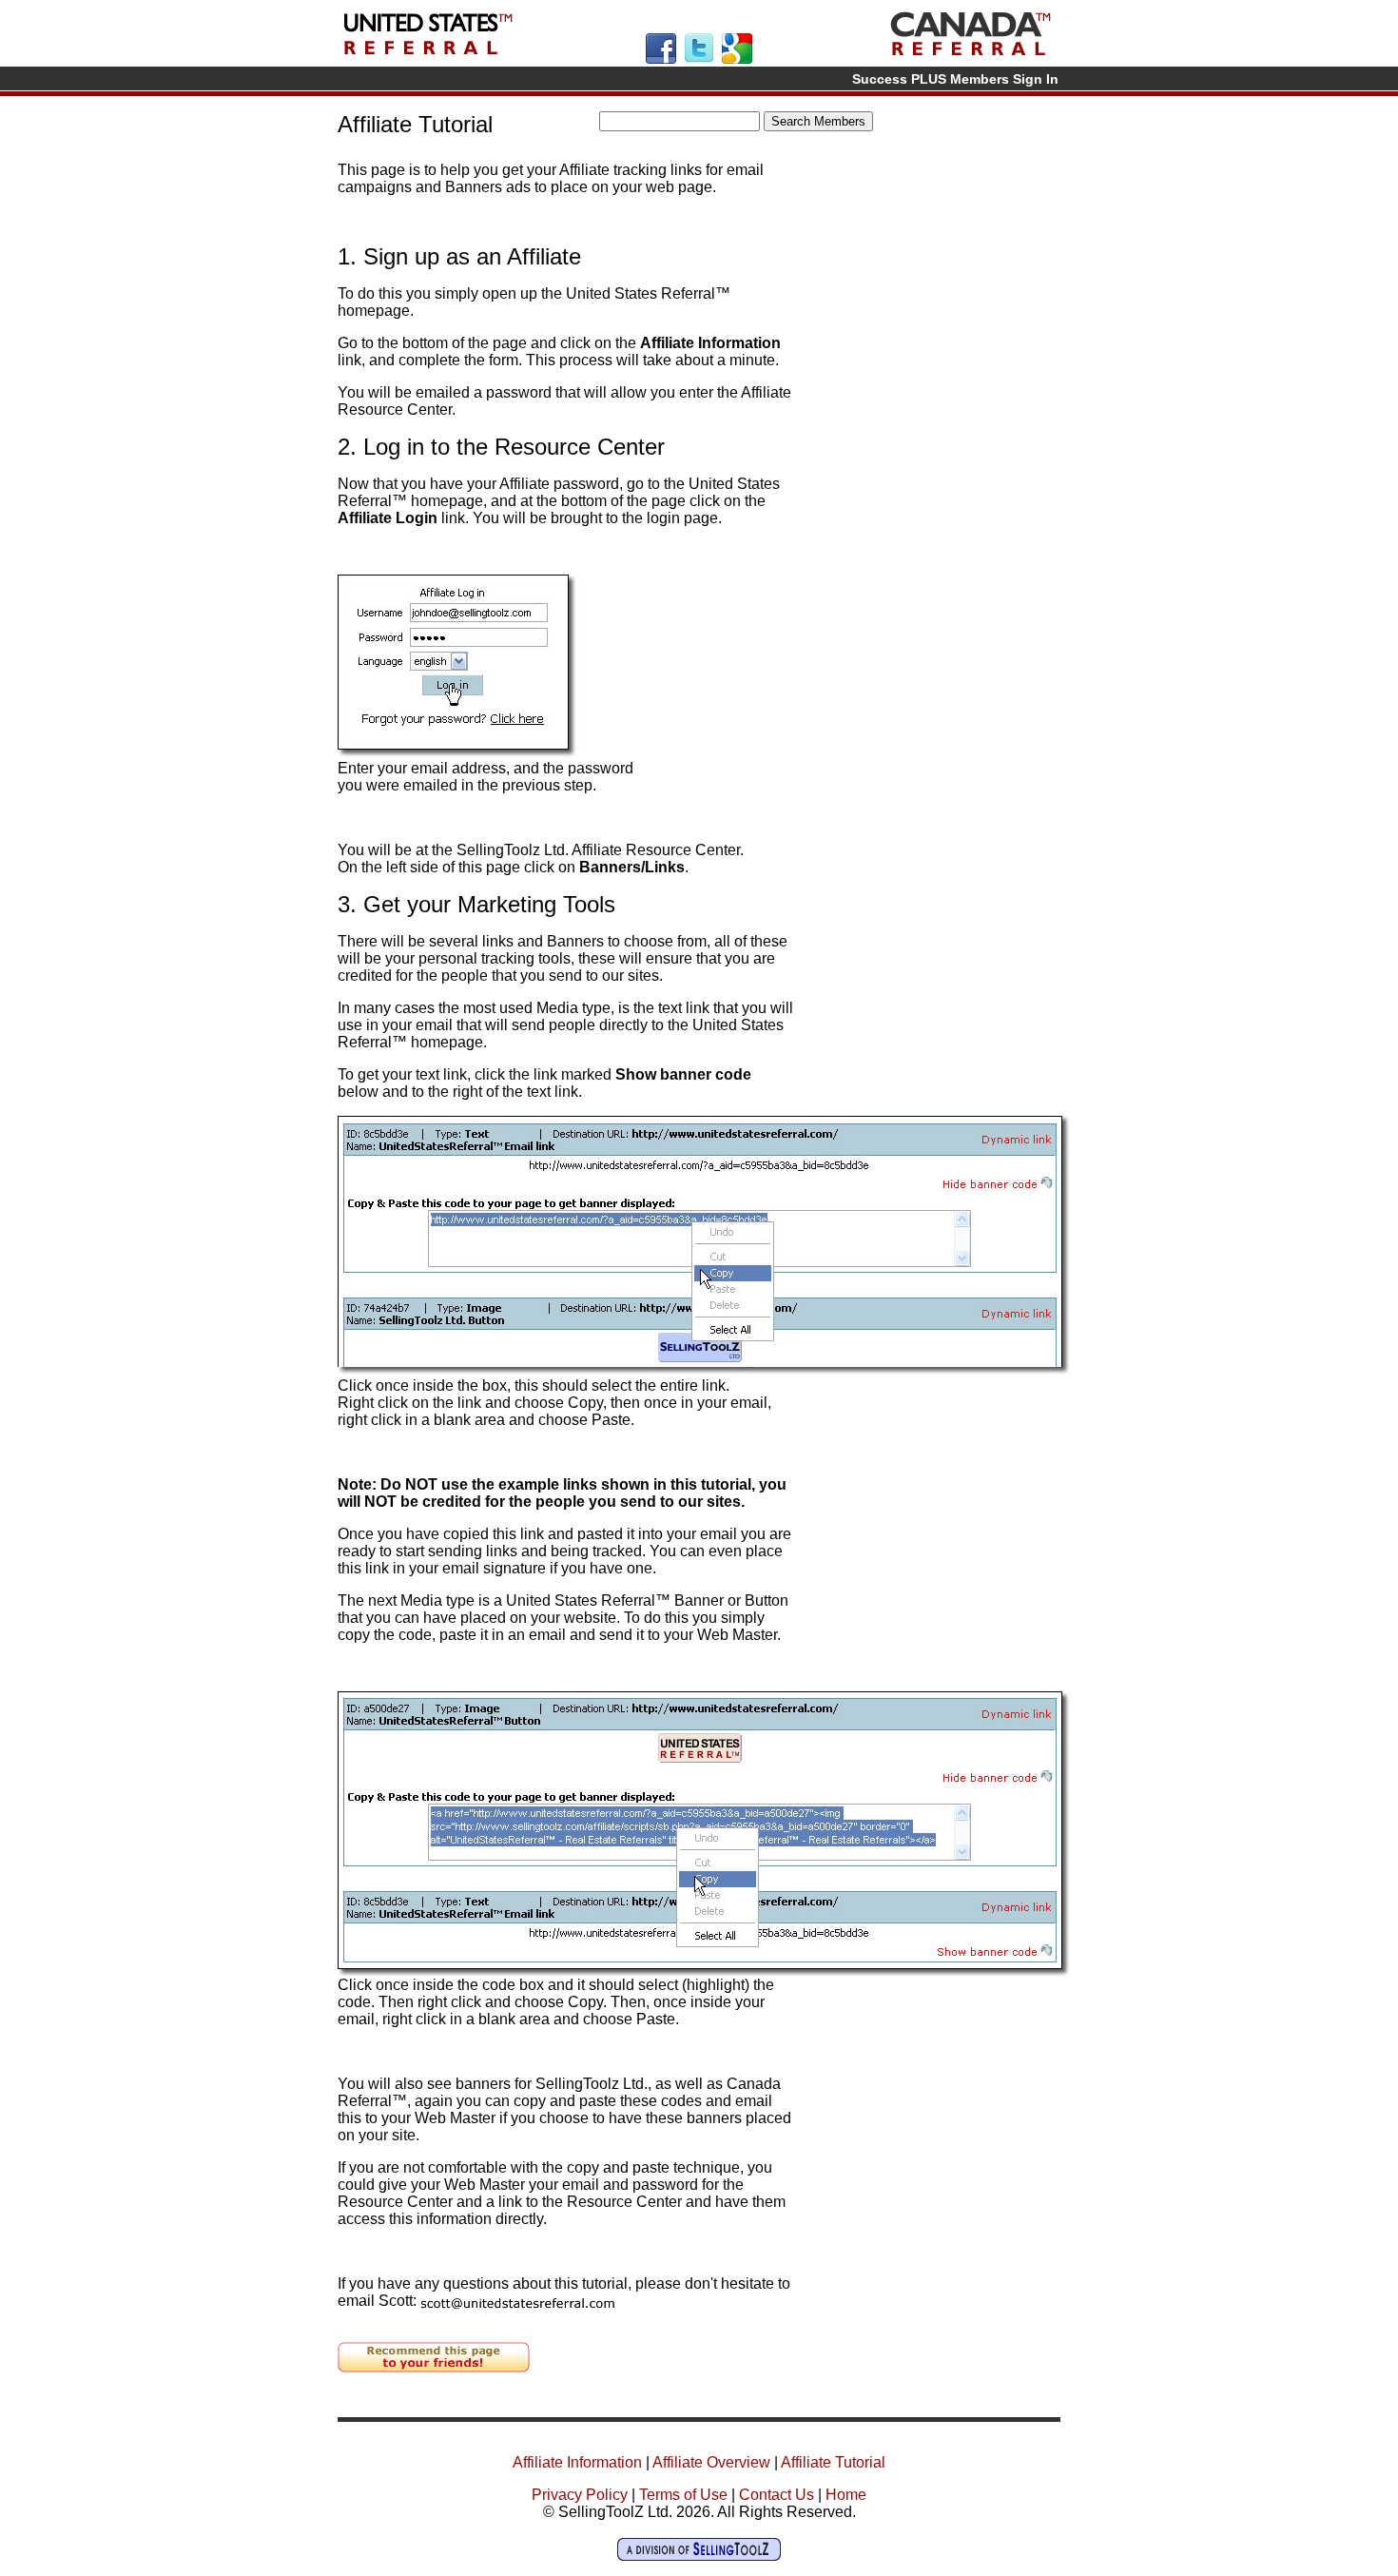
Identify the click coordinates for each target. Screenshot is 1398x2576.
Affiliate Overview (711, 2462)
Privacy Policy (580, 2495)
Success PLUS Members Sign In (955, 79)
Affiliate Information (577, 2462)
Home (846, 2495)
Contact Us (777, 2495)
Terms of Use (683, 2495)
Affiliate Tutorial (833, 2462)
